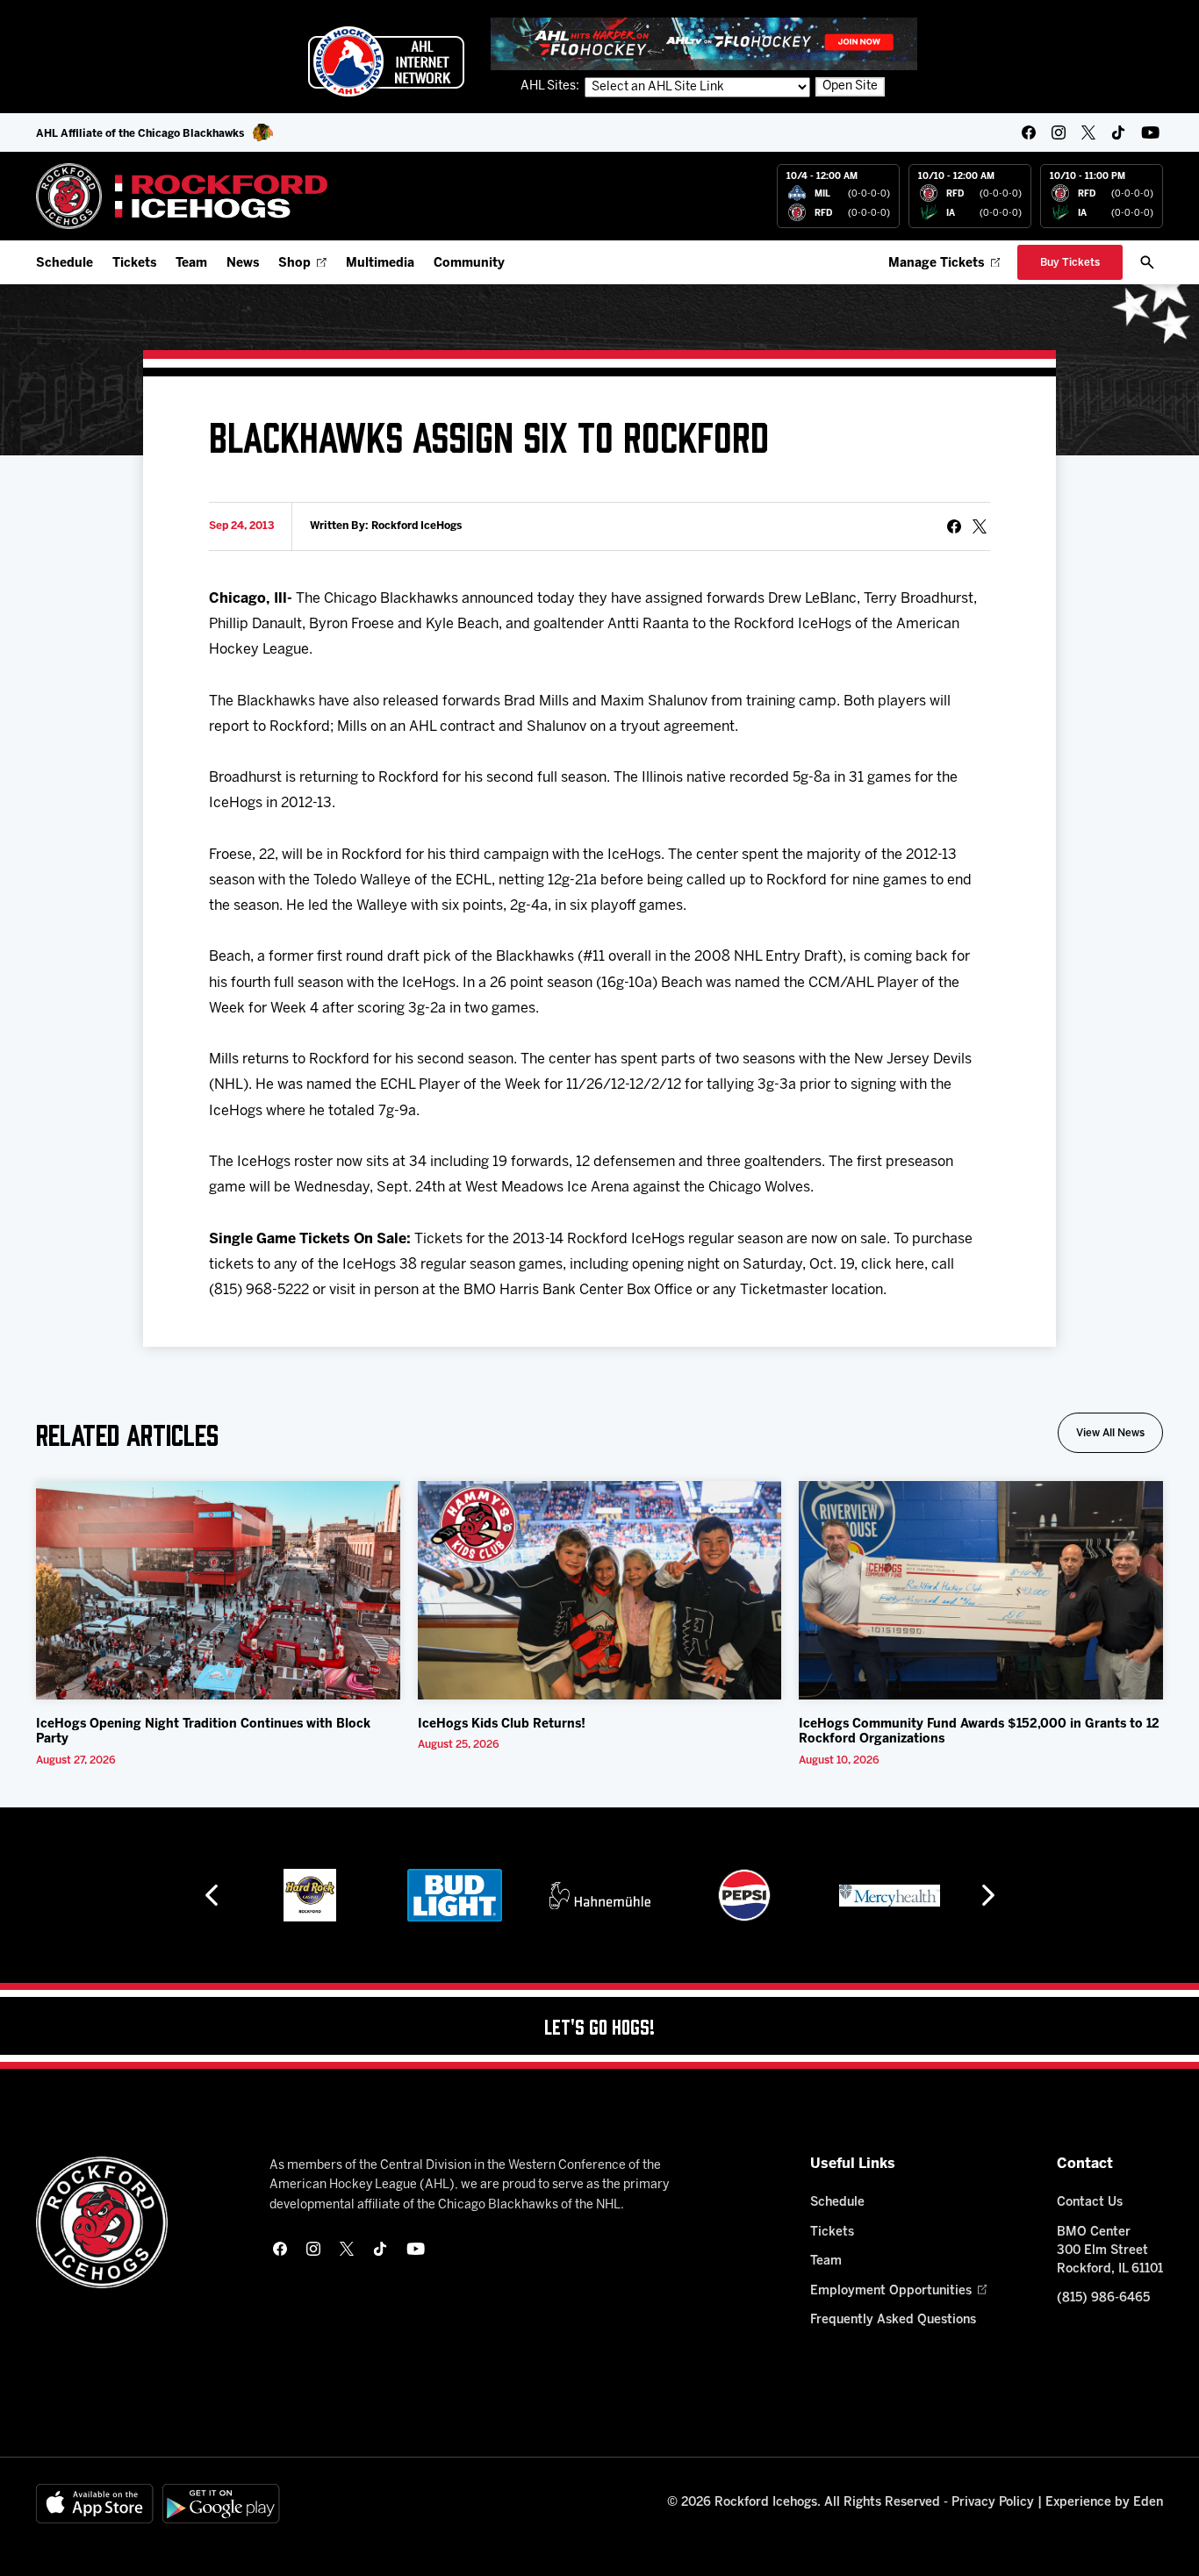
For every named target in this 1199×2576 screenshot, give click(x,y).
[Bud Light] (454, 1895)
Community (469, 264)
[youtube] (1150, 132)
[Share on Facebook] (954, 526)
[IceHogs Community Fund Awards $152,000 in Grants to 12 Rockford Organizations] (981, 1590)
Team (191, 264)
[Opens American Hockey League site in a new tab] (386, 61)
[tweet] (980, 526)
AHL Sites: (551, 86)
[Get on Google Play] (221, 2504)
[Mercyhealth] (890, 1895)
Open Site (850, 86)
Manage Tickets (936, 264)
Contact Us (1090, 2203)
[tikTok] (1118, 132)
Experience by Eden (1104, 2503)
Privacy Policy (993, 2503)
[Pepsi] (744, 1895)
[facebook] (1029, 132)
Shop (294, 264)
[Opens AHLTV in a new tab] (704, 43)
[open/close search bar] (1147, 262)
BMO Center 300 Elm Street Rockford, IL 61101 (1110, 2251)
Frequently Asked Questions (893, 2320)
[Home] (182, 196)
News (243, 264)
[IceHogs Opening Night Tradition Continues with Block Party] (218, 1590)
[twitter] (1088, 132)
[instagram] (1059, 132)
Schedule (65, 264)
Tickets (134, 264)
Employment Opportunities (891, 2291)
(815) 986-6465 (1103, 2298)
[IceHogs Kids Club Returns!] (600, 1590)
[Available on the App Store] (95, 2504)
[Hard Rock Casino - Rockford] (310, 1895)
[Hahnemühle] (600, 1895)
